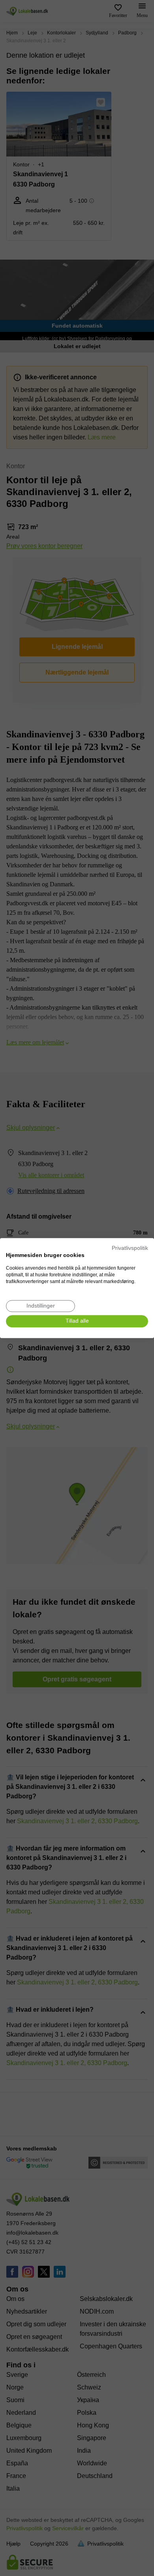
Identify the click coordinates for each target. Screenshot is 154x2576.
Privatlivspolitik (130, 1248)
